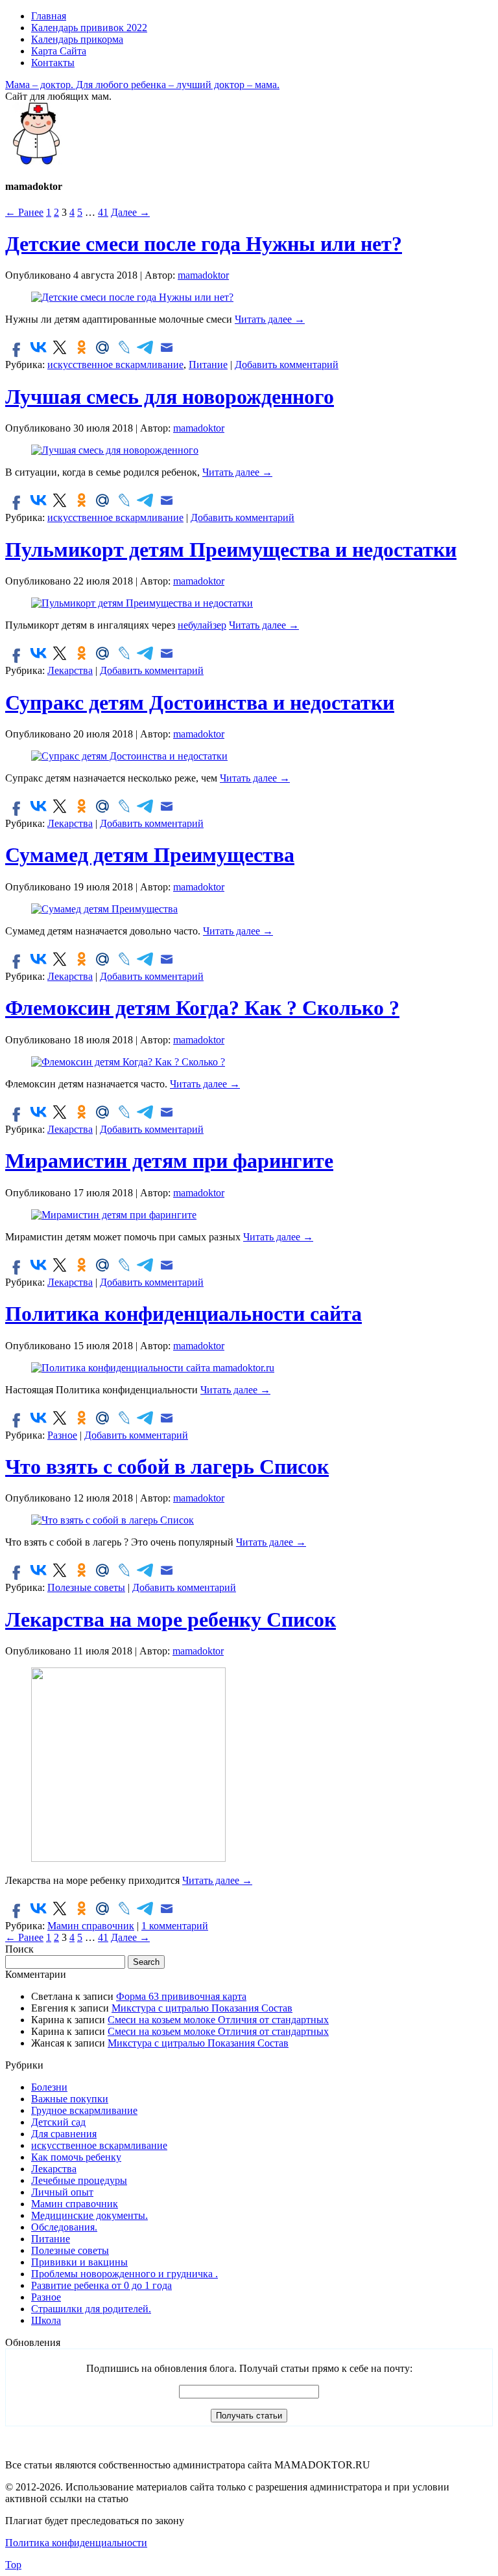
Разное (62, 1435)
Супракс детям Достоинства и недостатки (200, 702)
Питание (208, 365)
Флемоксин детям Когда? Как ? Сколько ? (202, 1008)
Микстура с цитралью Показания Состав (202, 2008)
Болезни (49, 2087)
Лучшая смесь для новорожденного (170, 397)
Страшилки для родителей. (91, 2309)
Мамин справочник (91, 1926)
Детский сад (58, 2122)
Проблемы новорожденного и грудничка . (124, 2274)
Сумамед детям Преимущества (150, 855)
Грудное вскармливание (84, 2110)
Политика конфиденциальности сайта (184, 1314)
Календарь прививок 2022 (89, 28)
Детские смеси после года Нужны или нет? (204, 244)
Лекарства (70, 670)
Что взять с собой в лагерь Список (167, 1467)
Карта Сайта (59, 51)
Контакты (53, 63)
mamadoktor (203, 275)
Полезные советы (86, 1587)
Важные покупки (70, 2099)
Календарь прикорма (77, 39)
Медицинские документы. (89, 2215)
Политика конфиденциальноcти (76, 2543)
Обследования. (64, 2227)
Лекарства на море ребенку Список (171, 1619)
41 (103, 212)
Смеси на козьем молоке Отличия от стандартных (218, 2020)
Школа (46, 2320)
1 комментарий (175, 1926)
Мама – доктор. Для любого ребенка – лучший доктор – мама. (142, 85)
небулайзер (202, 625)
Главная (49, 16)
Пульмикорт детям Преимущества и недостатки (231, 550)
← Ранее (24, 212)
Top (13, 2565)
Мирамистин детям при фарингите (169, 1161)
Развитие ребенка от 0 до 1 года (101, 2285)
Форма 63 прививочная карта (181, 1996)
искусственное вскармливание (115, 365)
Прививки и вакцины (79, 2262)
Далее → (130, 212)
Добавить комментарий (287, 365)
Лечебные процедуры (79, 2180)
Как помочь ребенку (76, 2157)
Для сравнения (64, 2134)
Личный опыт (62, 2192)
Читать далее (270, 319)
